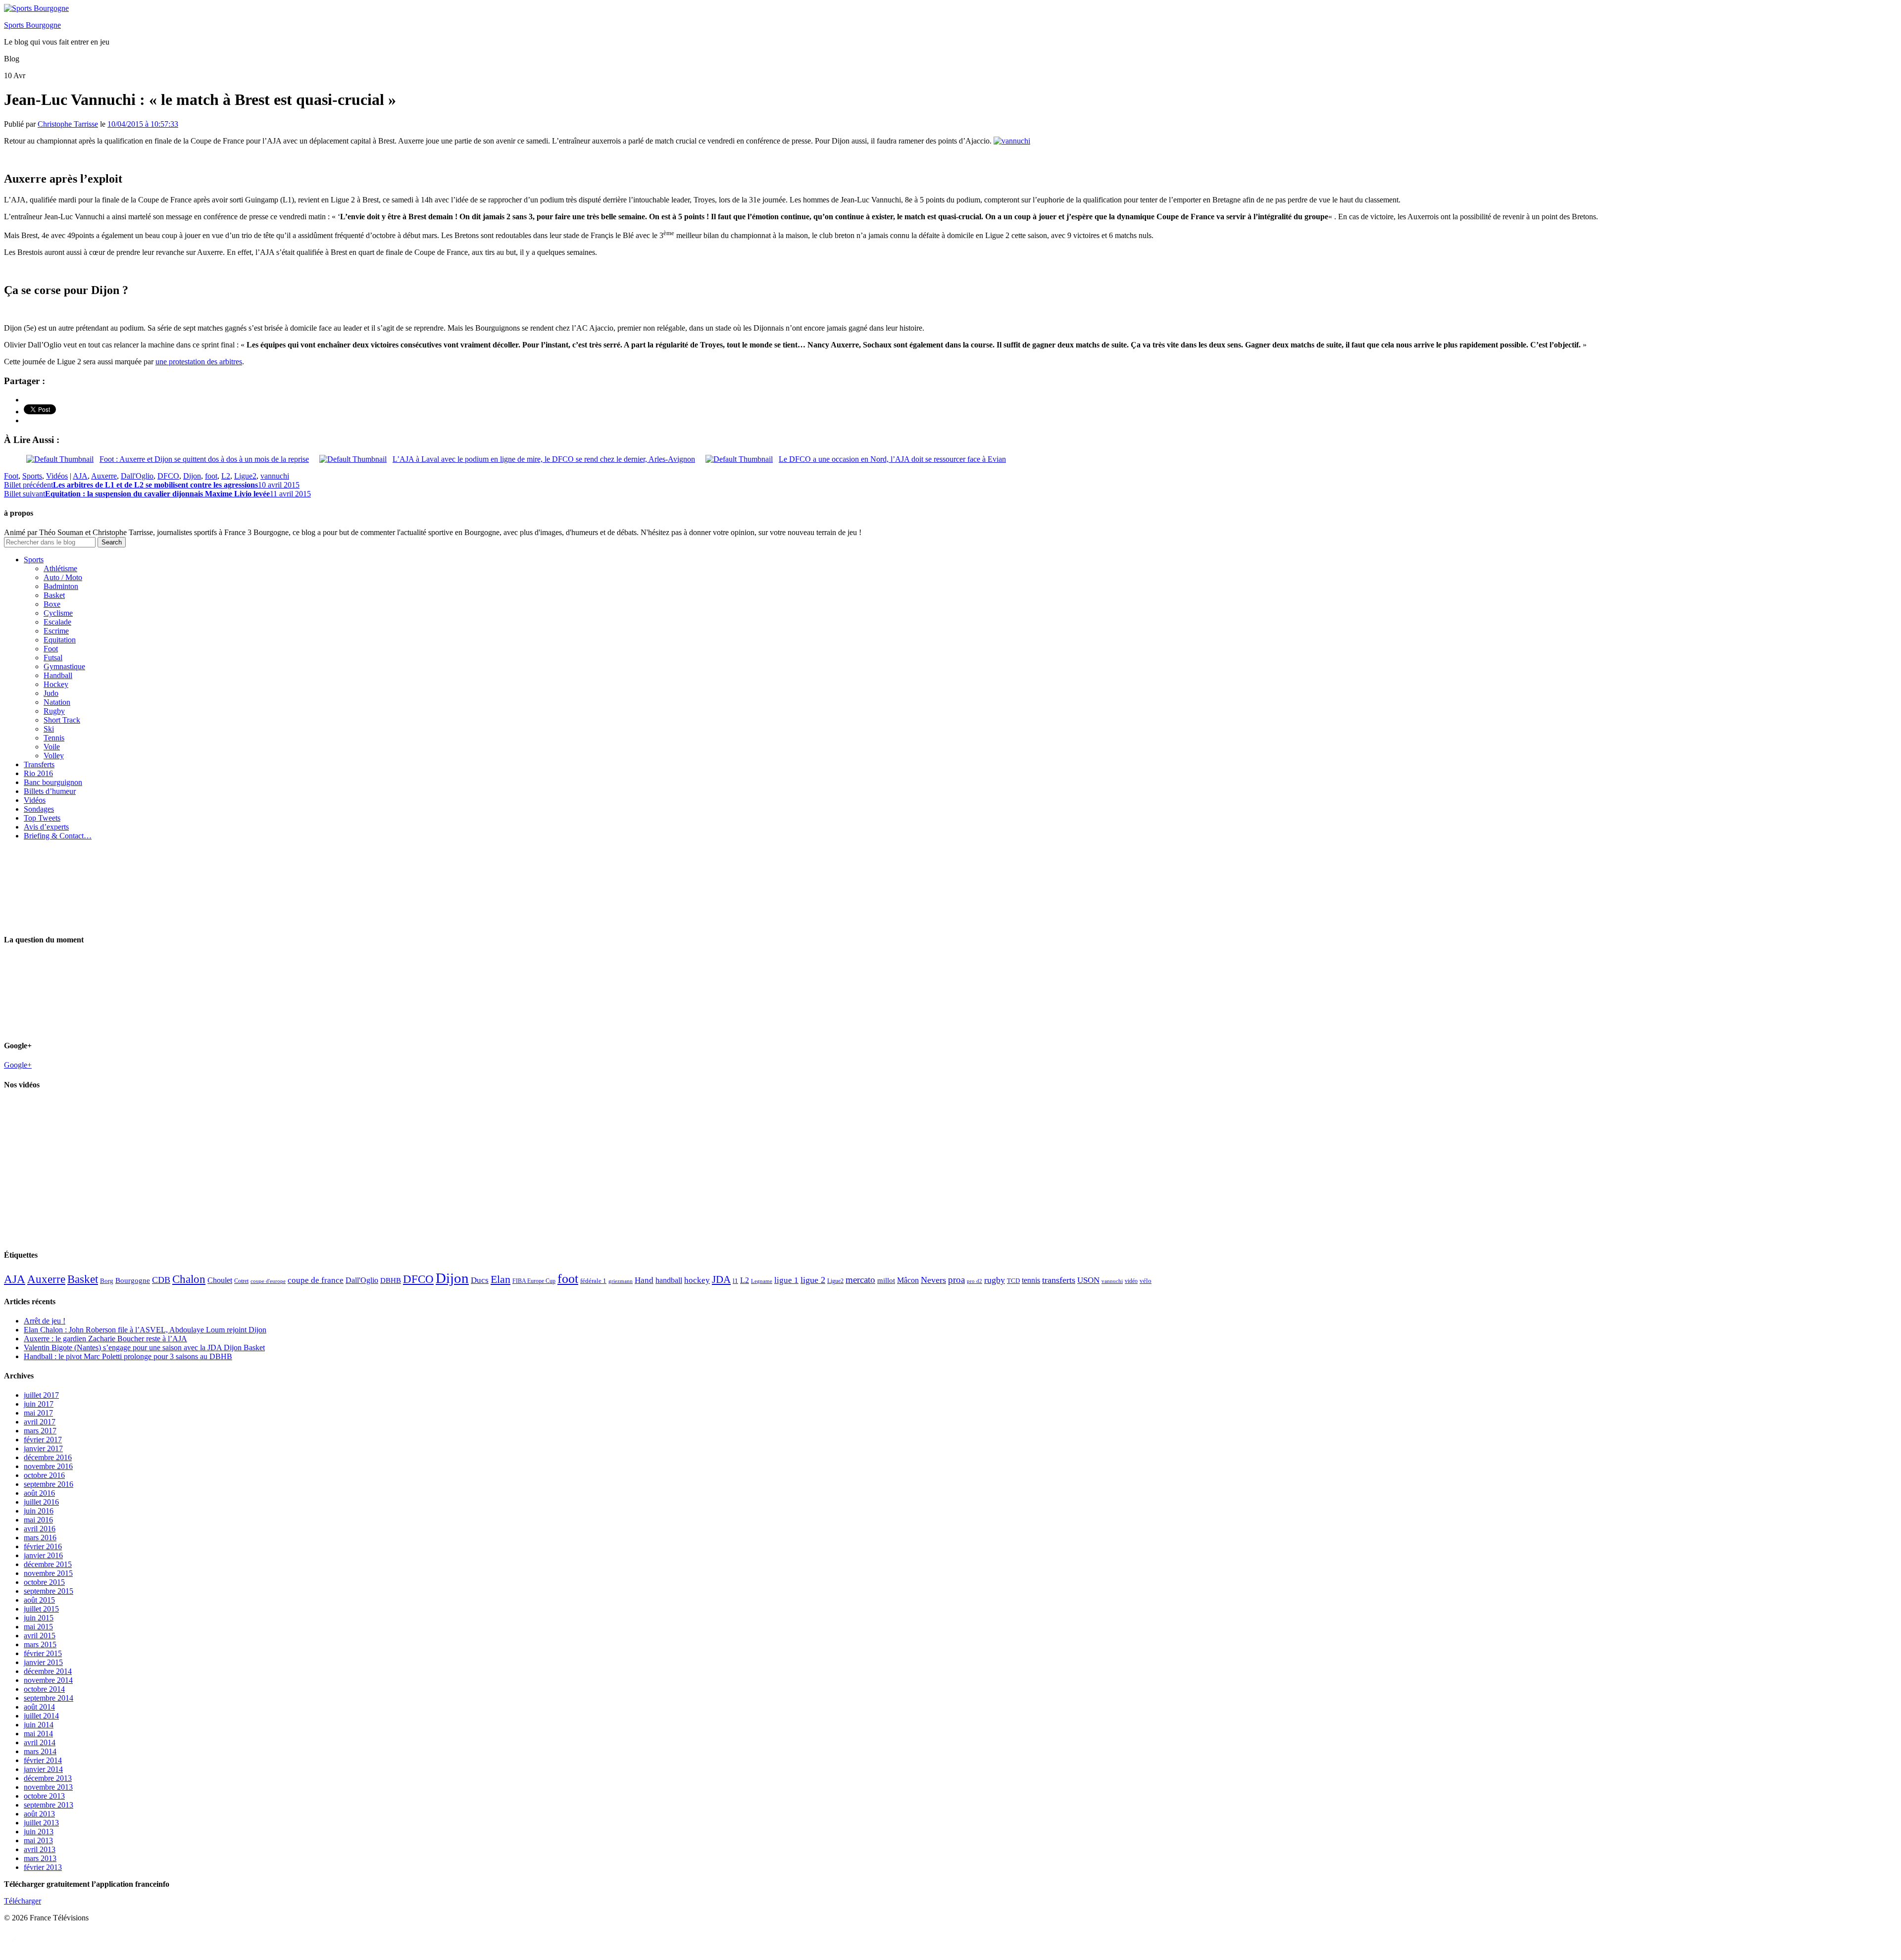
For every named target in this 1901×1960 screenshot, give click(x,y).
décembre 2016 (48, 1457)
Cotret (241, 1281)
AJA (80, 476)
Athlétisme (60, 568)
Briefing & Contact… (58, 836)
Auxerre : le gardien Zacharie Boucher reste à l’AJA (105, 1339)
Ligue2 (245, 476)
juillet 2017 (41, 1395)
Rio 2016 (38, 773)
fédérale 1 (593, 1281)
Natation (57, 702)
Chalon (189, 1279)
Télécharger (23, 1901)
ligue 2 (813, 1280)
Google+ (18, 1065)
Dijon (192, 476)
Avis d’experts (46, 827)
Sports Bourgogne (32, 25)
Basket (54, 595)
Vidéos (57, 476)
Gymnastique (64, 666)
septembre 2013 (49, 1805)
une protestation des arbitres (199, 362)
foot (211, 476)
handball (669, 1280)
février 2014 (43, 1760)
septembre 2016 (49, 1484)
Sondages (39, 809)
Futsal (53, 658)
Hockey (56, 684)
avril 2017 (40, 1422)
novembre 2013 (48, 1787)
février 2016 (43, 1546)
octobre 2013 (44, 1796)
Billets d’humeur (50, 791)
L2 (226, 476)
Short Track (62, 720)
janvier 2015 (43, 1662)
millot (886, 1280)
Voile (52, 747)
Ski (49, 729)
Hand (644, 1280)
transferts (1059, 1280)
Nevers (933, 1280)
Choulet (220, 1280)
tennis (1031, 1280)
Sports (32, 476)
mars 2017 (40, 1431)
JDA (721, 1279)
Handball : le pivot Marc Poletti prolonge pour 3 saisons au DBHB (128, 1356)
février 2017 (43, 1440)
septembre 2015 (49, 1591)
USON (1088, 1280)
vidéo (1131, 1281)
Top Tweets (42, 818)
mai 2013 (38, 1840)
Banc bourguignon (53, 782)
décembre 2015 (48, 1564)
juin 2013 (39, 1832)
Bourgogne (133, 1280)
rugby (995, 1280)
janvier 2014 (43, 1769)
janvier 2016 (43, 1555)
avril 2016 (40, 1529)
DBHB (391, 1280)
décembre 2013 (48, 1778)
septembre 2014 (49, 1698)
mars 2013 (40, 1858)
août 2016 (39, 1493)
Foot (11, 476)
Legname (762, 1281)
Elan (500, 1279)
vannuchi (275, 476)
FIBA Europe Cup (534, 1281)
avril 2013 (40, 1849)
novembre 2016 (48, 1466)
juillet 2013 (41, 1823)
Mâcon (908, 1280)
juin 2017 (39, 1404)
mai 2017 (38, 1413)
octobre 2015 (44, 1582)
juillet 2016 (41, 1502)
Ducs (480, 1280)
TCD (1013, 1281)
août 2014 (39, 1707)
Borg (107, 1281)
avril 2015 (40, 1636)
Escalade (57, 622)
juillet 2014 (41, 1716)
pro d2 (975, 1281)
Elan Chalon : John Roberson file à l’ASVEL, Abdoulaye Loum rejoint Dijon (145, 1330)
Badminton (61, 586)
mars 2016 (40, 1538)
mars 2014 (40, 1751)
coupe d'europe (268, 1281)
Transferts (39, 764)
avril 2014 (40, 1742)
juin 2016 (39, 1511)
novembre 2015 (48, 1573)
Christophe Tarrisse (68, 124)
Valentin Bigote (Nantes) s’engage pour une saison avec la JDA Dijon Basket (144, 1347)
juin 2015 (39, 1618)
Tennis (54, 738)
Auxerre (104, 476)
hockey (697, 1280)
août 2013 (39, 1814)
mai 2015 (38, 1627)
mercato (860, 1280)
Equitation (60, 640)
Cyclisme (58, 613)
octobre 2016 (44, 1475)
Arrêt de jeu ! (45, 1321)
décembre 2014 (48, 1671)
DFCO (168, 476)
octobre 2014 (44, 1689)
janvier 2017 (43, 1448)
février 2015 (43, 1653)
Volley (54, 756)
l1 (735, 1281)
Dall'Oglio (137, 476)
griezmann (621, 1281)
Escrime (56, 631)
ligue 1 (786, 1280)
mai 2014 (38, 1734)
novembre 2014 (48, 1680)
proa (956, 1280)
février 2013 (43, 1867)
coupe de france (316, 1280)
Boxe (52, 604)
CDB (161, 1280)
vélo (1146, 1281)
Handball (58, 675)
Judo (51, 693)
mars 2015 (40, 1644)
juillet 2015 (41, 1609)
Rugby (54, 711)
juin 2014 (39, 1725)
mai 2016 (38, 1520)
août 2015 (39, 1600)
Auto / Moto (63, 577)
